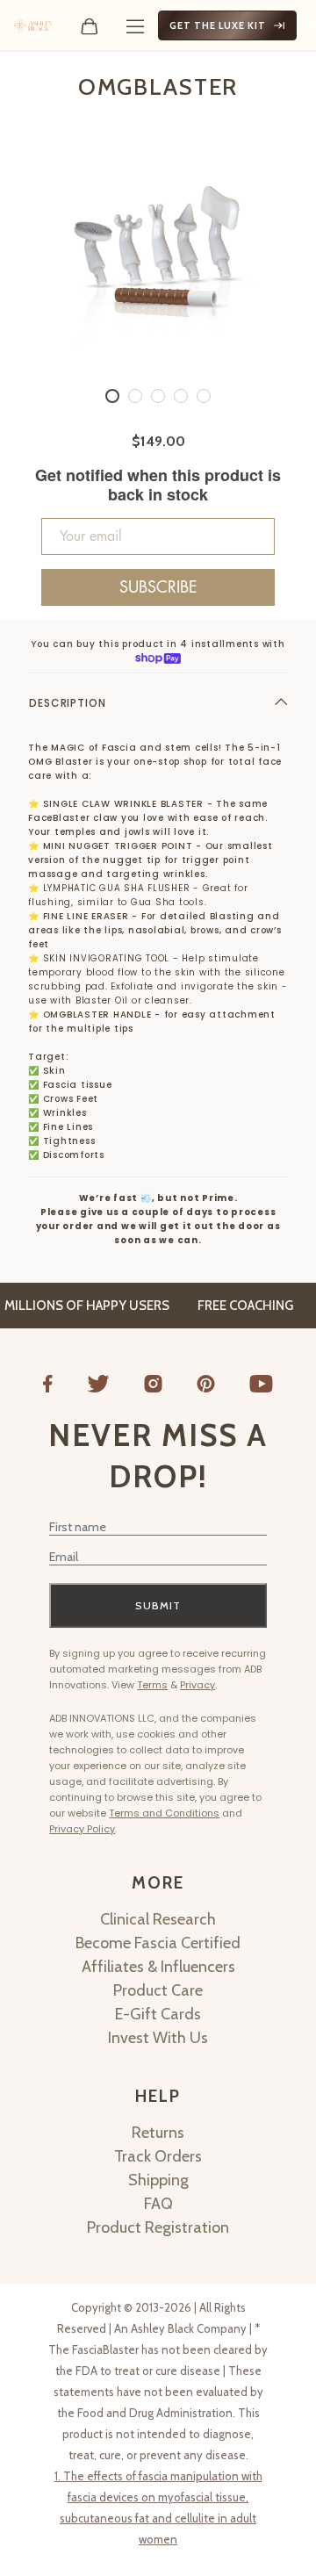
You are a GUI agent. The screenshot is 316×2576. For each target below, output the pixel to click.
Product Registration (158, 2227)
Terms (152, 1685)
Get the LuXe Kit (218, 25)
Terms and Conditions (164, 1813)
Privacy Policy (82, 1829)
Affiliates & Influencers (158, 1967)
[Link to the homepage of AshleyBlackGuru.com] (33, 25)
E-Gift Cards (158, 2014)
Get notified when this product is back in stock (158, 485)
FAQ (158, 2204)
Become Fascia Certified (158, 1943)
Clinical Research (158, 1919)
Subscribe (158, 587)
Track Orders (158, 2156)
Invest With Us (158, 2038)
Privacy (197, 1685)
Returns (158, 2133)
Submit (158, 1605)
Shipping (158, 2180)
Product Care (158, 1990)
